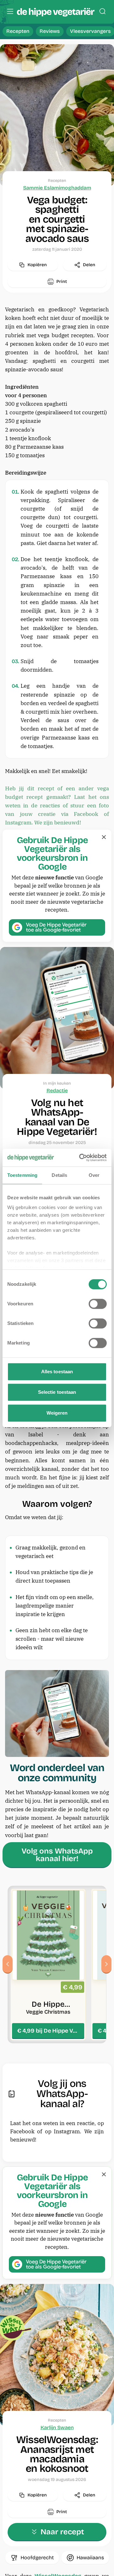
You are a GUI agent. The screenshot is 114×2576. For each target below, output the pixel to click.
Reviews (50, 31)
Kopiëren (37, 265)
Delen (89, 265)
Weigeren (57, 1413)
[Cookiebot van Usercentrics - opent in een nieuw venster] (80, 1158)
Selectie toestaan (57, 1392)
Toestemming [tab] (22, 1175)
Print (62, 282)
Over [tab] (94, 1175)
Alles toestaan (57, 1372)
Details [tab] (59, 1175)
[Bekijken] (48, 1965)
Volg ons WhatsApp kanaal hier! (57, 1855)
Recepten (18, 31)
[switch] (98, 1304)
